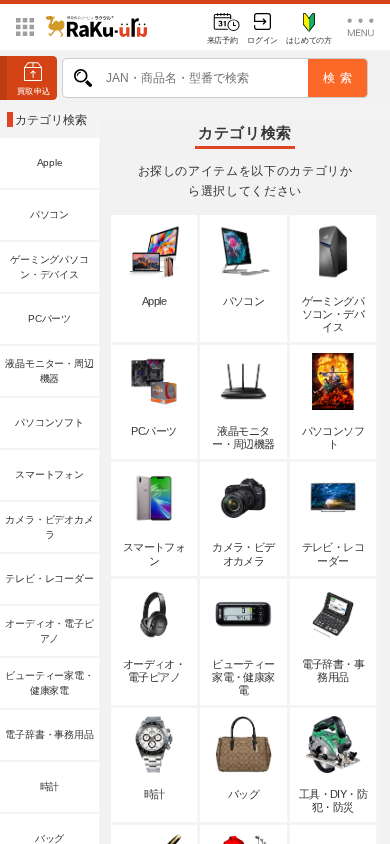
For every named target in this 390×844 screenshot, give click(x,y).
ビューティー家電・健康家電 (49, 683)
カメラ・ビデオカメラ (49, 527)
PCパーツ (49, 318)
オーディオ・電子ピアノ (49, 631)
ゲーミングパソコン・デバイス (49, 267)
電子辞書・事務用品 (49, 734)
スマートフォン (49, 474)
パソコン (49, 214)
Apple (50, 162)
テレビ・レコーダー (49, 578)
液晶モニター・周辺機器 (49, 371)
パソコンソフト (49, 422)
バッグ (243, 794)
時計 (50, 786)
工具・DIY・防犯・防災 (333, 800)
